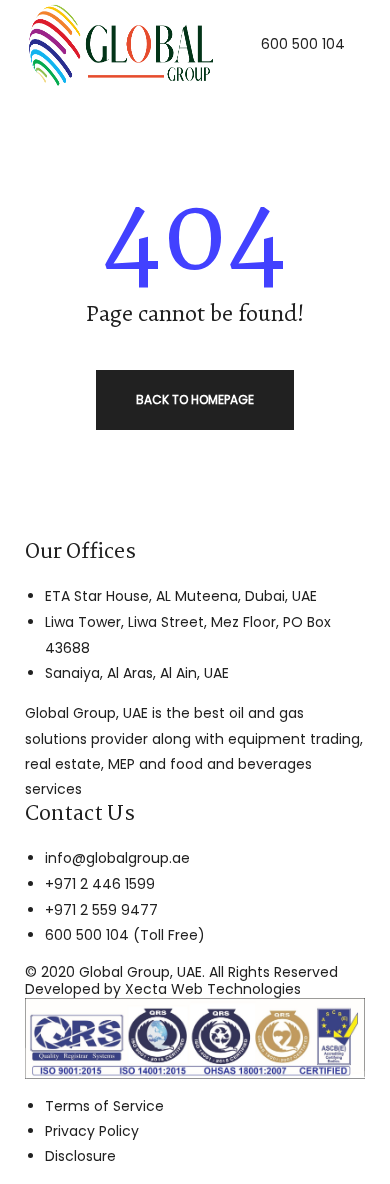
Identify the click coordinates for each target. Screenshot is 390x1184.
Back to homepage (195, 399)
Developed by (163, 989)
